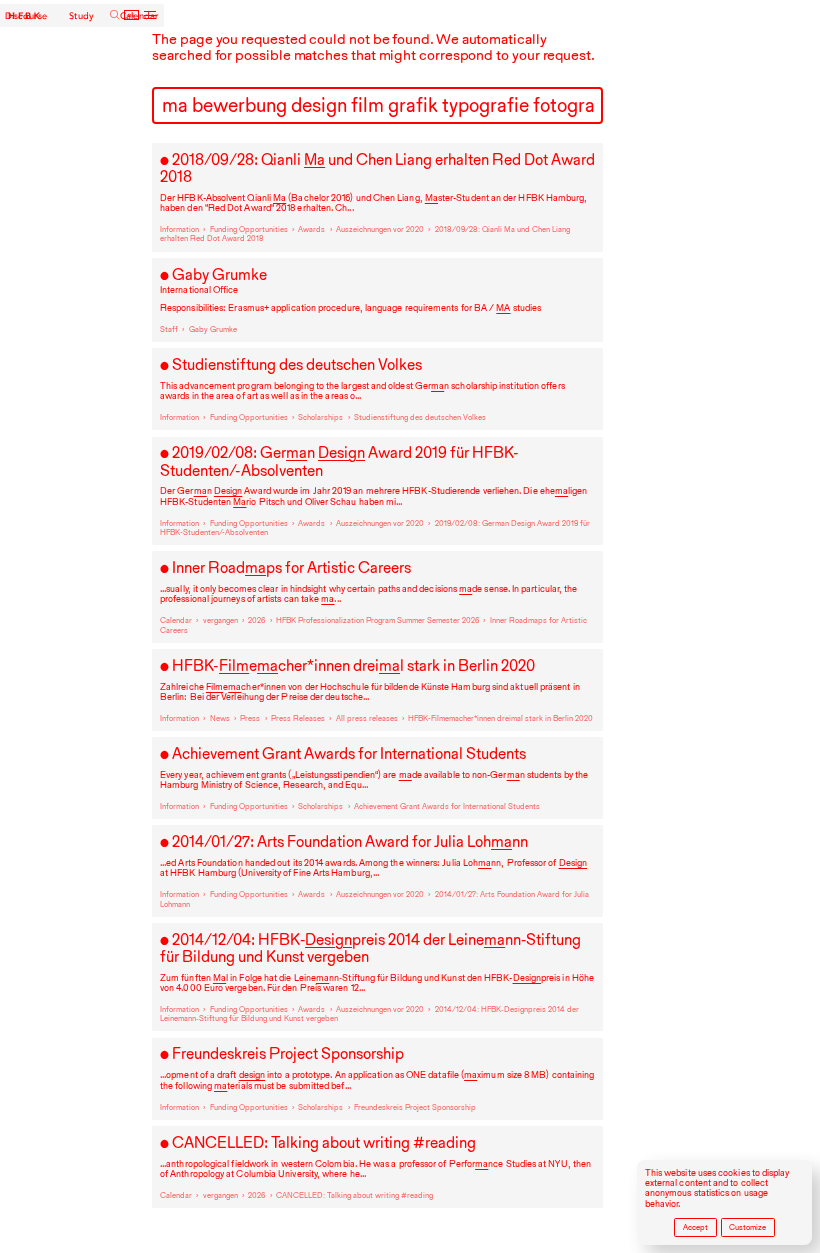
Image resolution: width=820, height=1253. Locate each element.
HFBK (25, 16)
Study (81, 15)
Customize (747, 1227)
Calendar (139, 15)
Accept (695, 1227)
